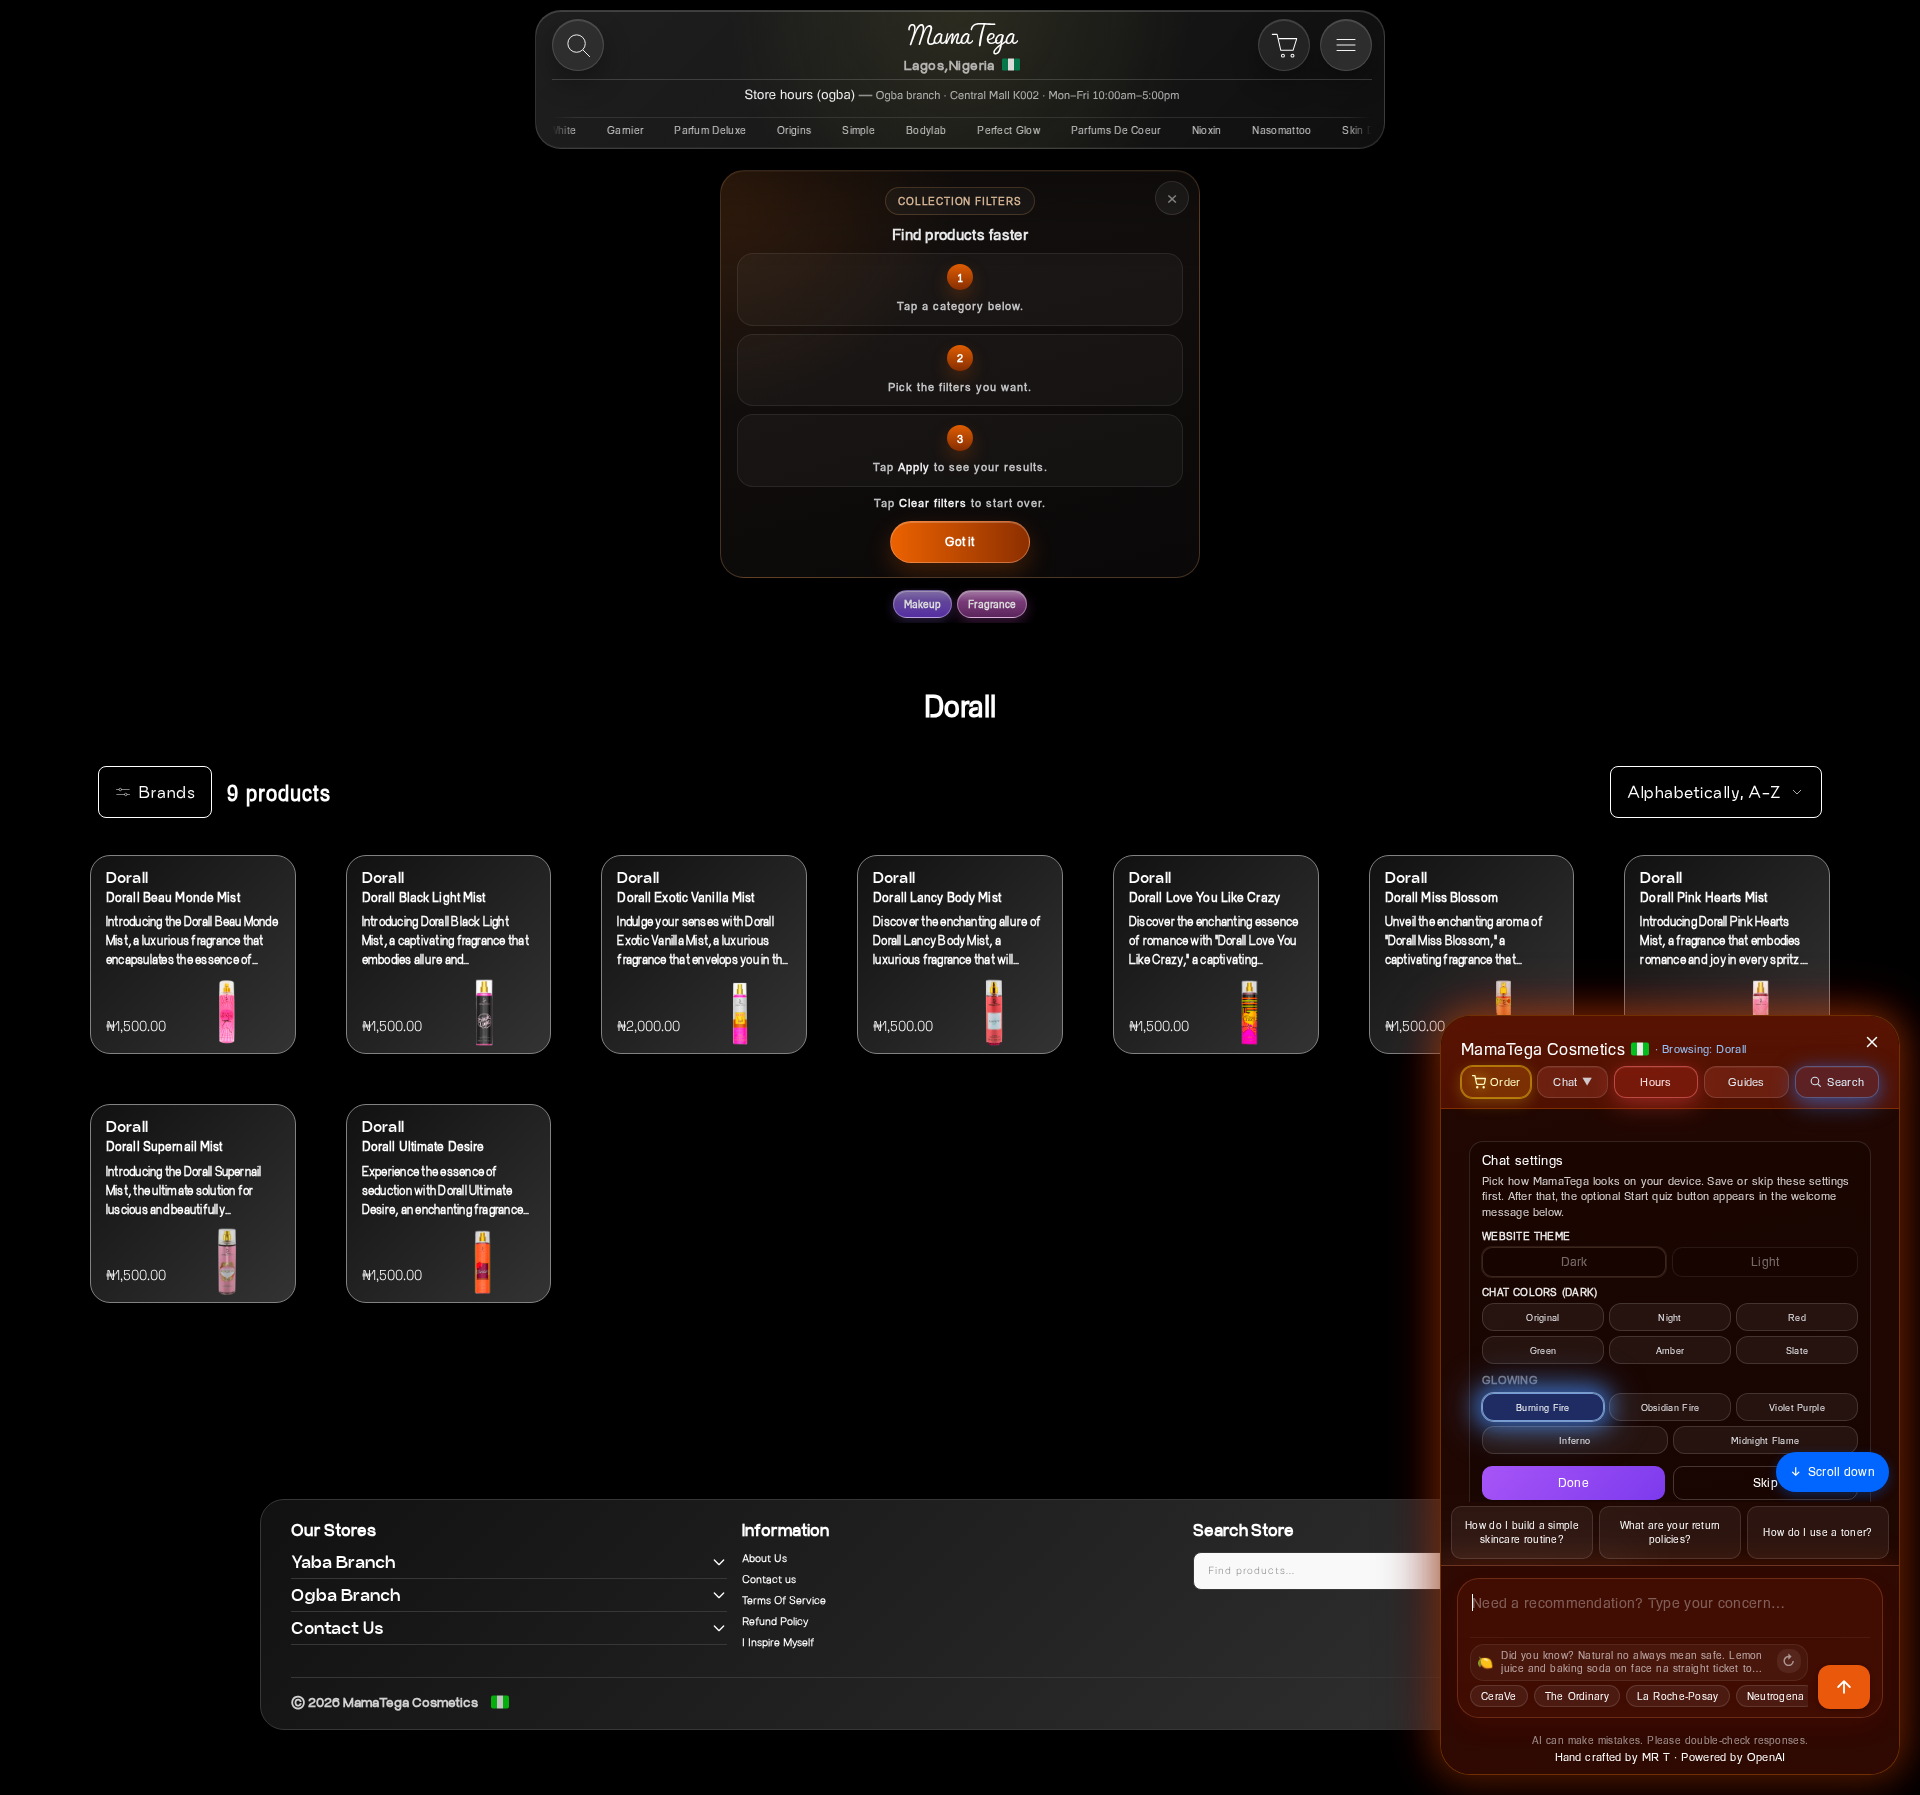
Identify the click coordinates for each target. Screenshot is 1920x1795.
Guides (1746, 1081)
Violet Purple (1797, 1407)
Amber (1670, 1350)
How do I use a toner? (1817, 1532)
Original (1542, 1317)
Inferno (1574, 1440)
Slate (1797, 1350)
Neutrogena (1776, 1696)
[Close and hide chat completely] (1873, 1042)
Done (1573, 1482)
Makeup (923, 604)
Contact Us (337, 1627)
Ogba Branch (346, 1594)
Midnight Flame (1765, 1440)
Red (1797, 1317)
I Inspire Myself (778, 1643)
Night (1670, 1317)
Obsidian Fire (1670, 1407)
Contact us (769, 1580)
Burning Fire (1543, 1407)
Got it (959, 541)
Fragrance (992, 604)
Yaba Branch (343, 1561)
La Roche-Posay (1678, 1696)
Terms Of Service (784, 1601)
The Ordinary (1577, 1696)
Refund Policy (775, 1622)
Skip (1765, 1482)
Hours (1656, 1081)
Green (1543, 1350)
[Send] (1844, 1687)
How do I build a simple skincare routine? (1522, 1532)
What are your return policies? (1670, 1532)
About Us (764, 1559)
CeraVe (1499, 1696)
